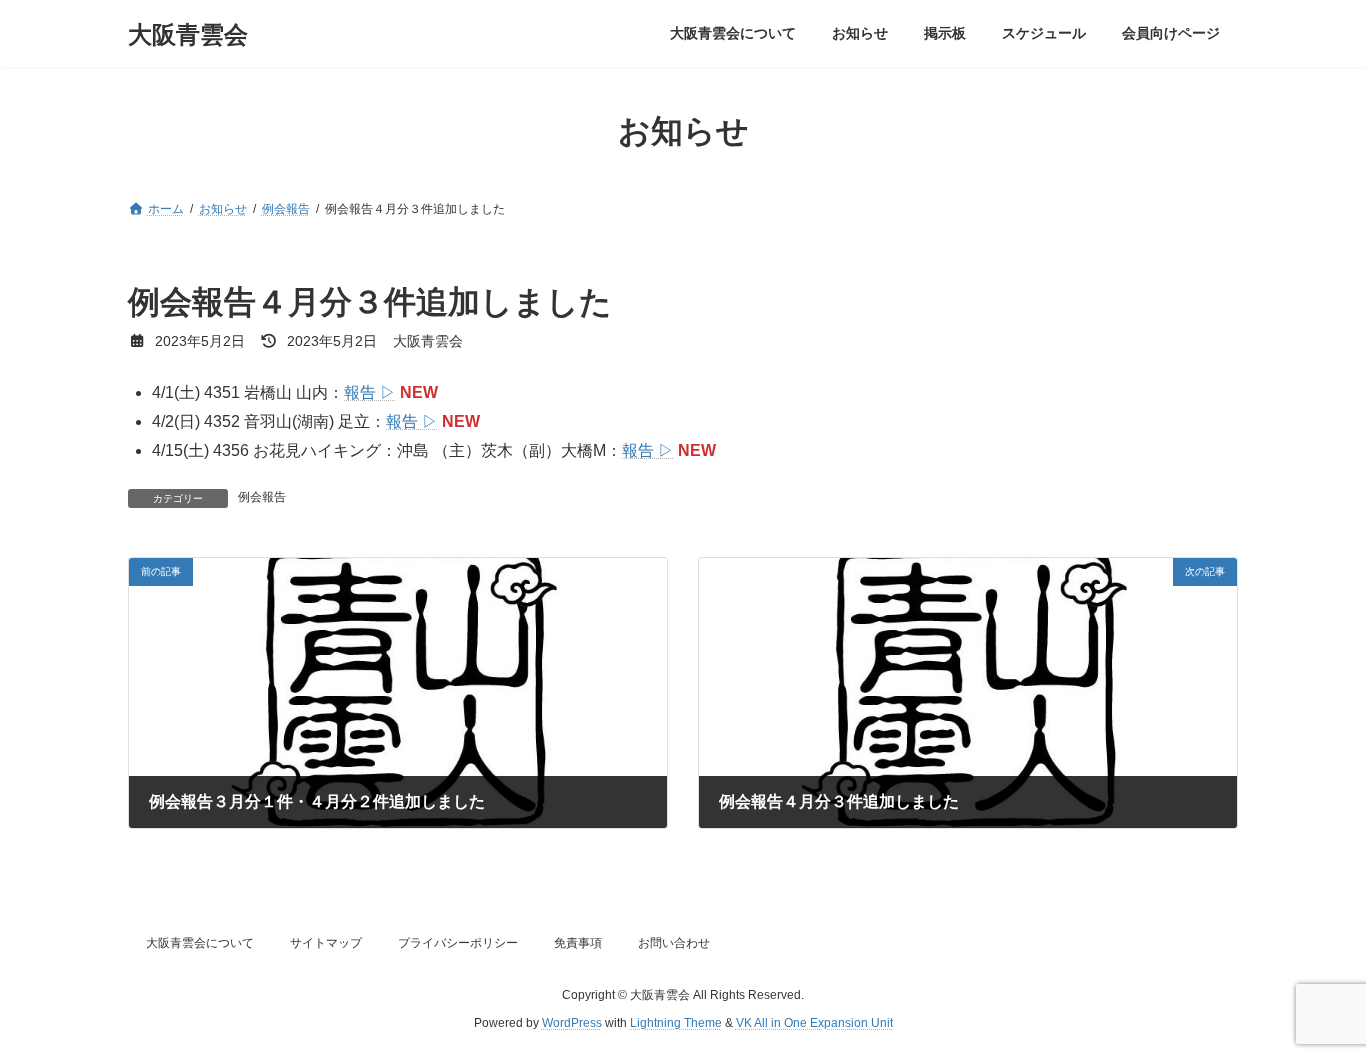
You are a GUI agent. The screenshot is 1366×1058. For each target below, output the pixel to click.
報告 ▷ (370, 392)
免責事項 (578, 943)
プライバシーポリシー (458, 943)
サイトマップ (326, 943)
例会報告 (262, 497)
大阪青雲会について (200, 943)
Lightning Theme (676, 1024)
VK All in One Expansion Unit (814, 1024)
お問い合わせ (674, 943)
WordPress (572, 1024)
